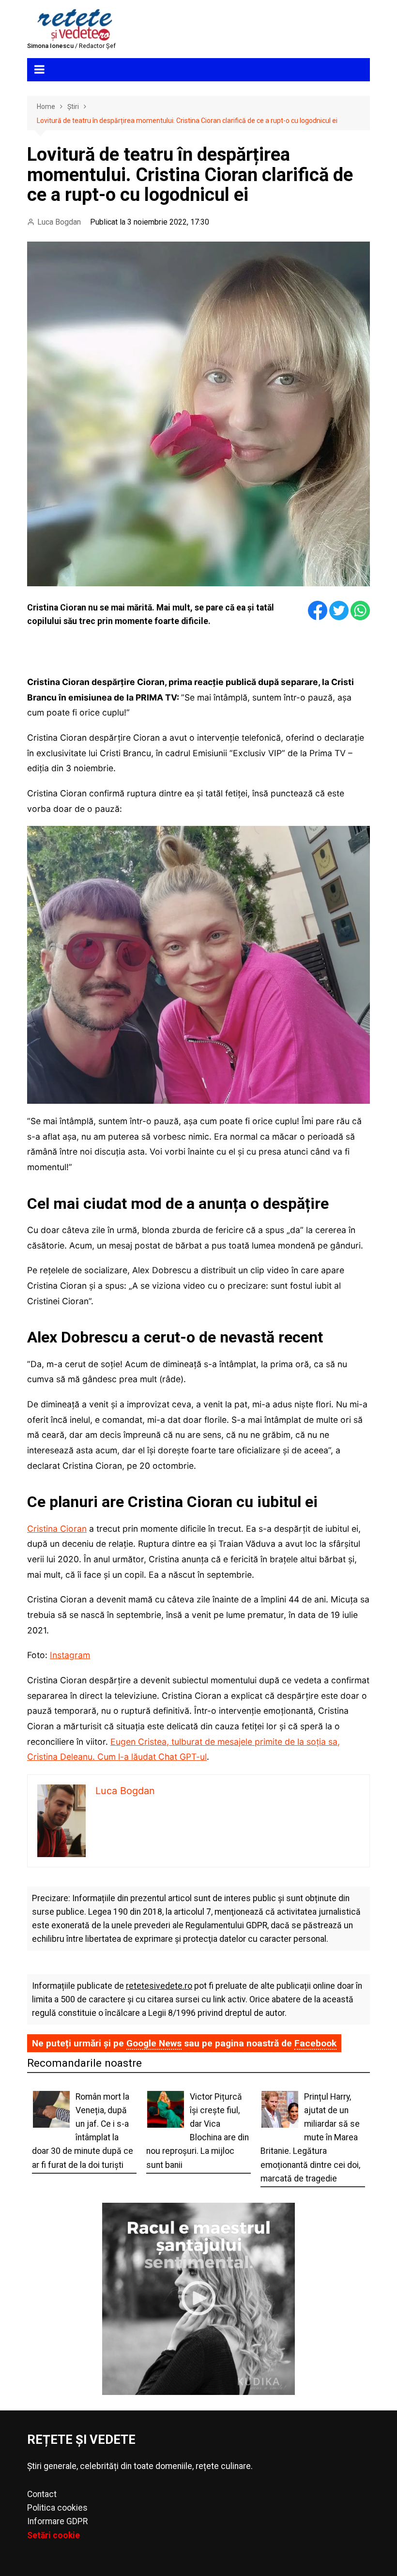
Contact (42, 2494)
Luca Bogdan (59, 222)
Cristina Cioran (57, 1529)
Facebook (315, 2043)
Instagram (70, 1655)
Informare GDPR (57, 2521)
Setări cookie (53, 2535)
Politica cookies (57, 2508)
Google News (154, 2043)
